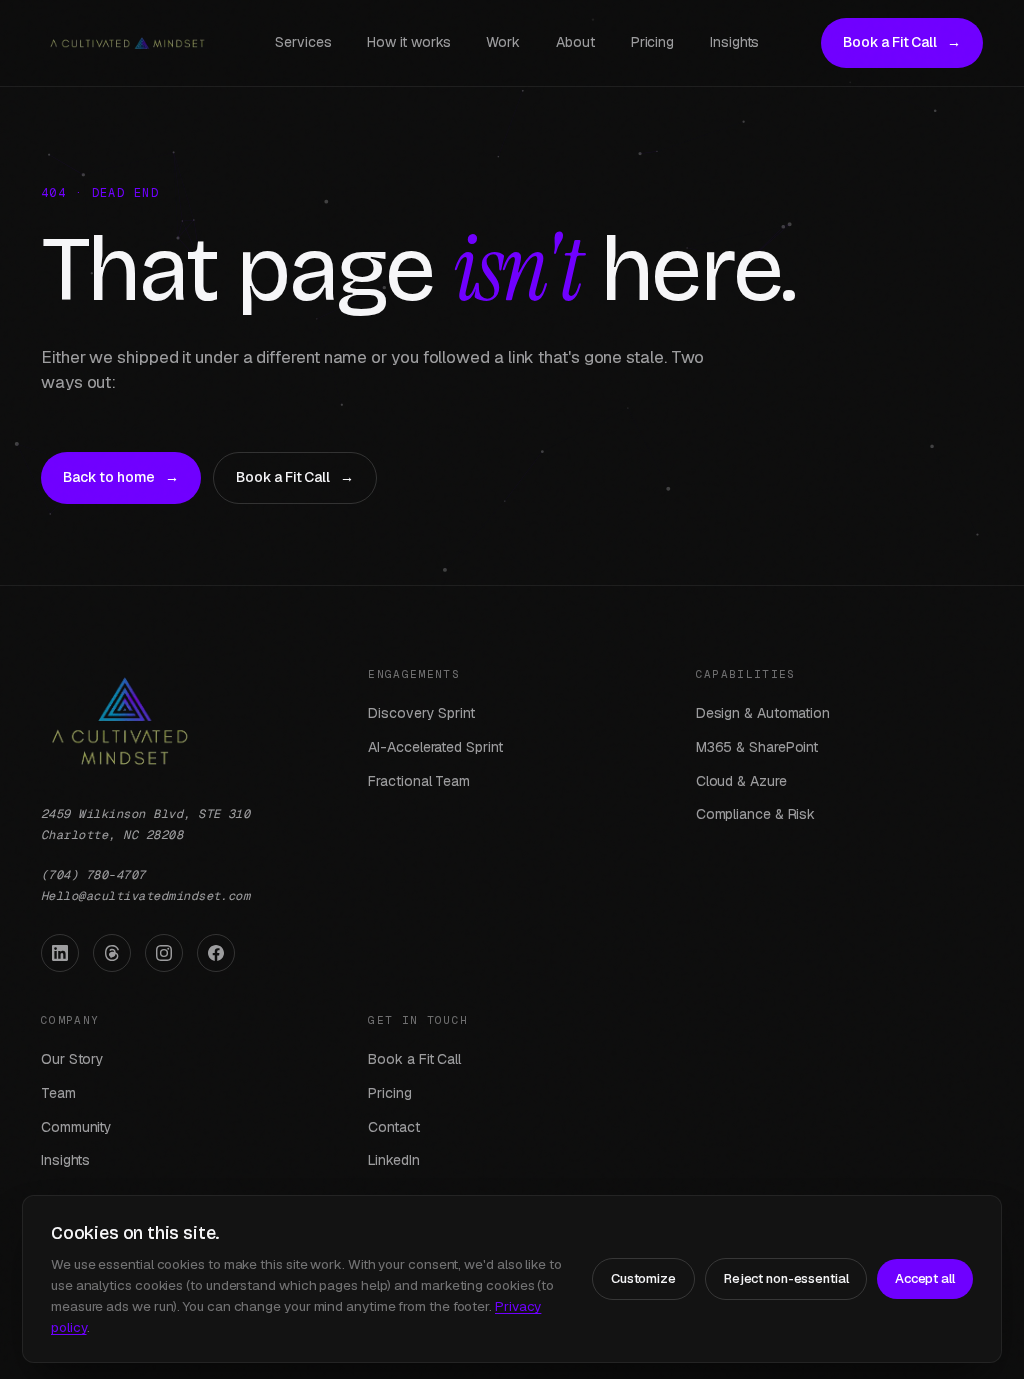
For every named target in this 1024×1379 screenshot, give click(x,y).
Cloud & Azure (741, 781)
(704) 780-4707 (93, 875)
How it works (408, 42)
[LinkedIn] (60, 953)
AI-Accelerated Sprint (435, 747)
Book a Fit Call (902, 42)
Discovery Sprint (421, 713)
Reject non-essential (786, 1278)
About (575, 42)
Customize (643, 1278)
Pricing (652, 42)
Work (503, 42)
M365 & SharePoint (757, 747)
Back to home (121, 477)
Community (76, 1127)
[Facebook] (216, 953)
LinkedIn (393, 1160)
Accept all (925, 1278)
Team (58, 1093)
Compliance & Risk (756, 814)
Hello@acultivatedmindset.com (145, 896)
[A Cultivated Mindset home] (127, 43)
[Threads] (112, 953)
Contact (393, 1127)
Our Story (72, 1059)
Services (303, 42)
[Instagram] (164, 953)
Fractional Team (419, 781)
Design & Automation (763, 713)
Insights (734, 42)
